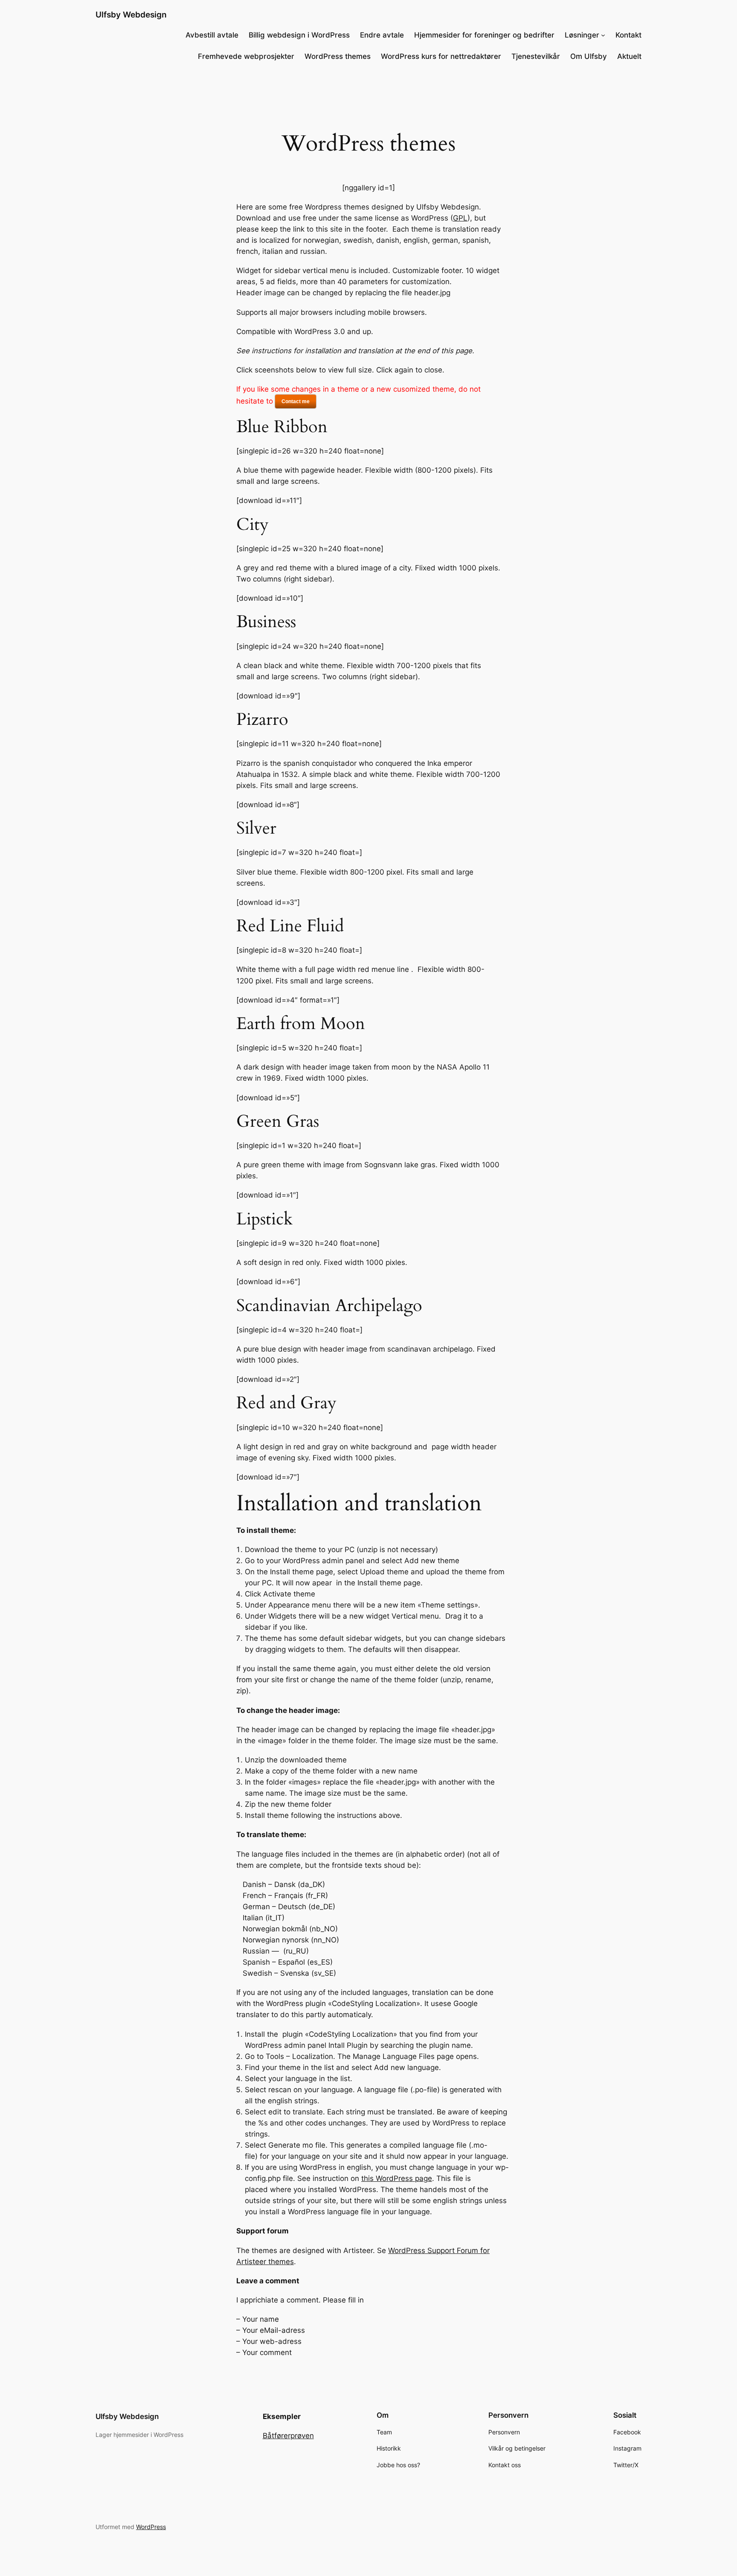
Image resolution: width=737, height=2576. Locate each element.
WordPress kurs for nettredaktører (441, 56)
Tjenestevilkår (536, 56)
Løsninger (582, 35)
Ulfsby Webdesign (131, 15)
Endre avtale (382, 35)
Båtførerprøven (288, 2436)
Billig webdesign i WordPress (299, 35)
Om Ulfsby (589, 56)
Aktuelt (629, 56)
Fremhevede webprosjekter (246, 56)
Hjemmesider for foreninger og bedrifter (484, 35)
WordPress (151, 2527)
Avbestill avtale (212, 35)
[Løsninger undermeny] (603, 35)
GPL (460, 218)
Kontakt (628, 35)
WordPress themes (338, 56)
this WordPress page (397, 2178)
